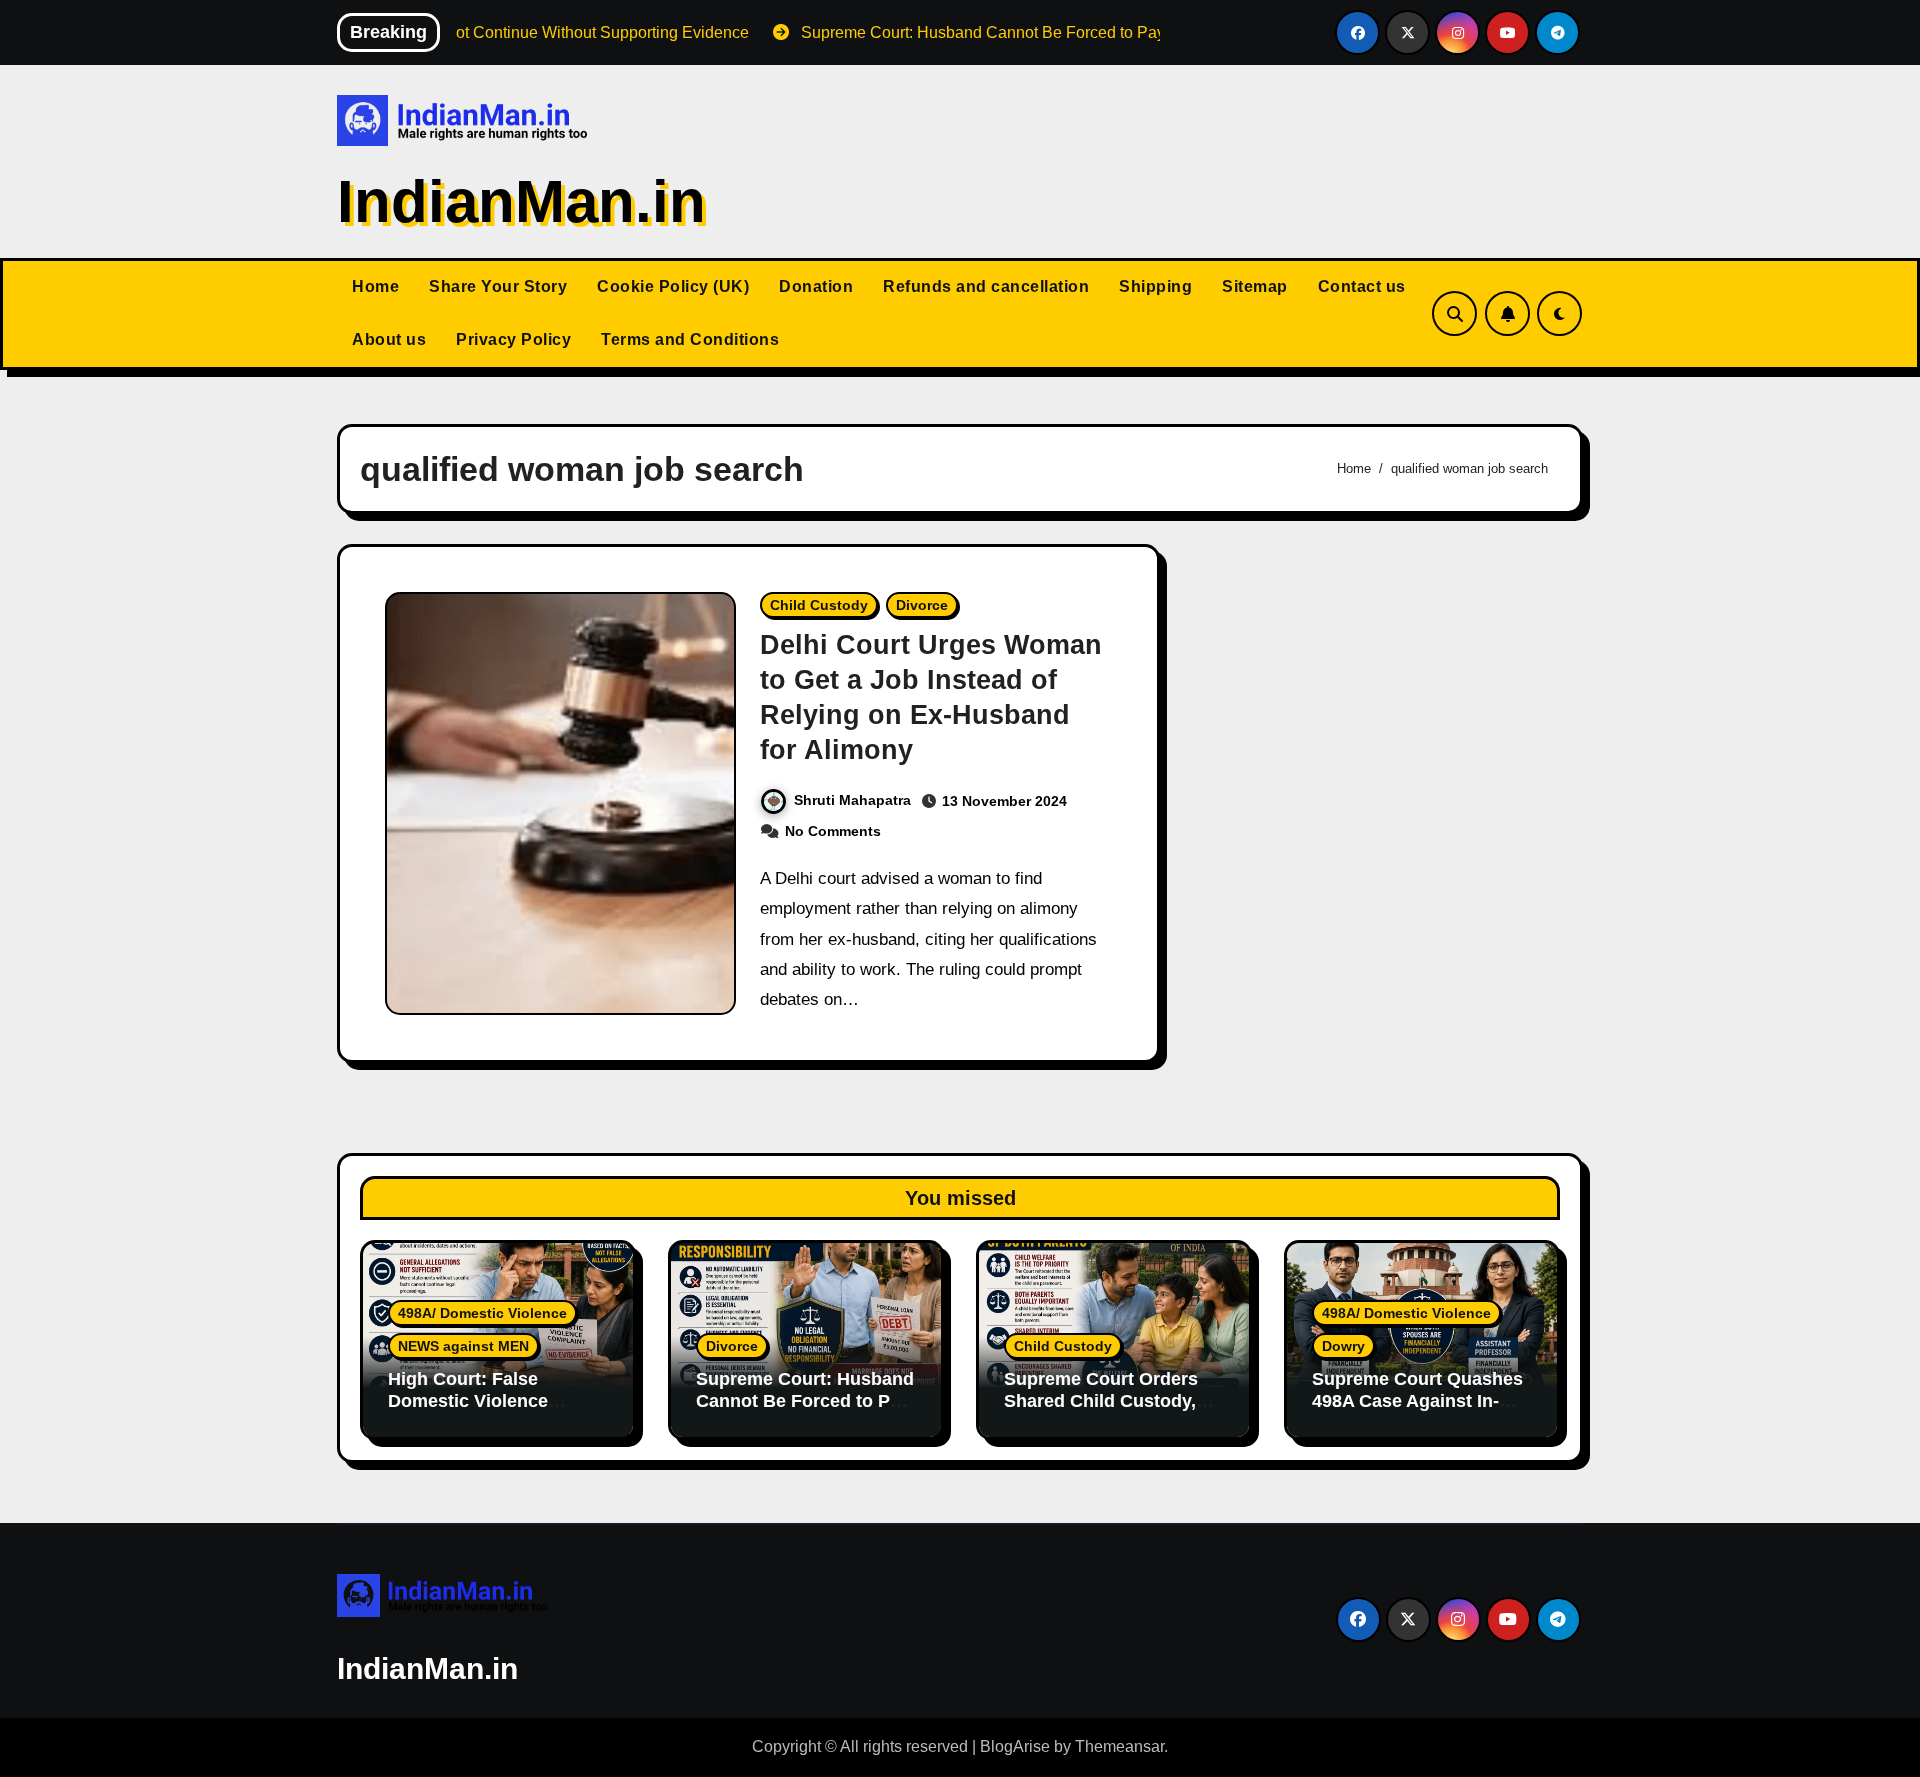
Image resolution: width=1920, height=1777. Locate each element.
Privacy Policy (513, 339)
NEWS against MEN (463, 1346)
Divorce (922, 605)
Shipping (1155, 286)
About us (389, 339)
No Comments (833, 831)
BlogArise (1015, 1746)
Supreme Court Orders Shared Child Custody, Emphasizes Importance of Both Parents (1107, 1411)
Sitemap (1255, 286)
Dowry (1343, 1346)
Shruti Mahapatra (852, 800)
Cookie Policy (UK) (673, 286)
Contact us (1362, 286)
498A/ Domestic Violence (482, 1313)
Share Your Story (498, 286)
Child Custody (819, 605)
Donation (816, 286)
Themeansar (1119, 1746)
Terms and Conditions (690, 339)
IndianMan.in (521, 201)
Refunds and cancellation (986, 286)
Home (375, 286)
